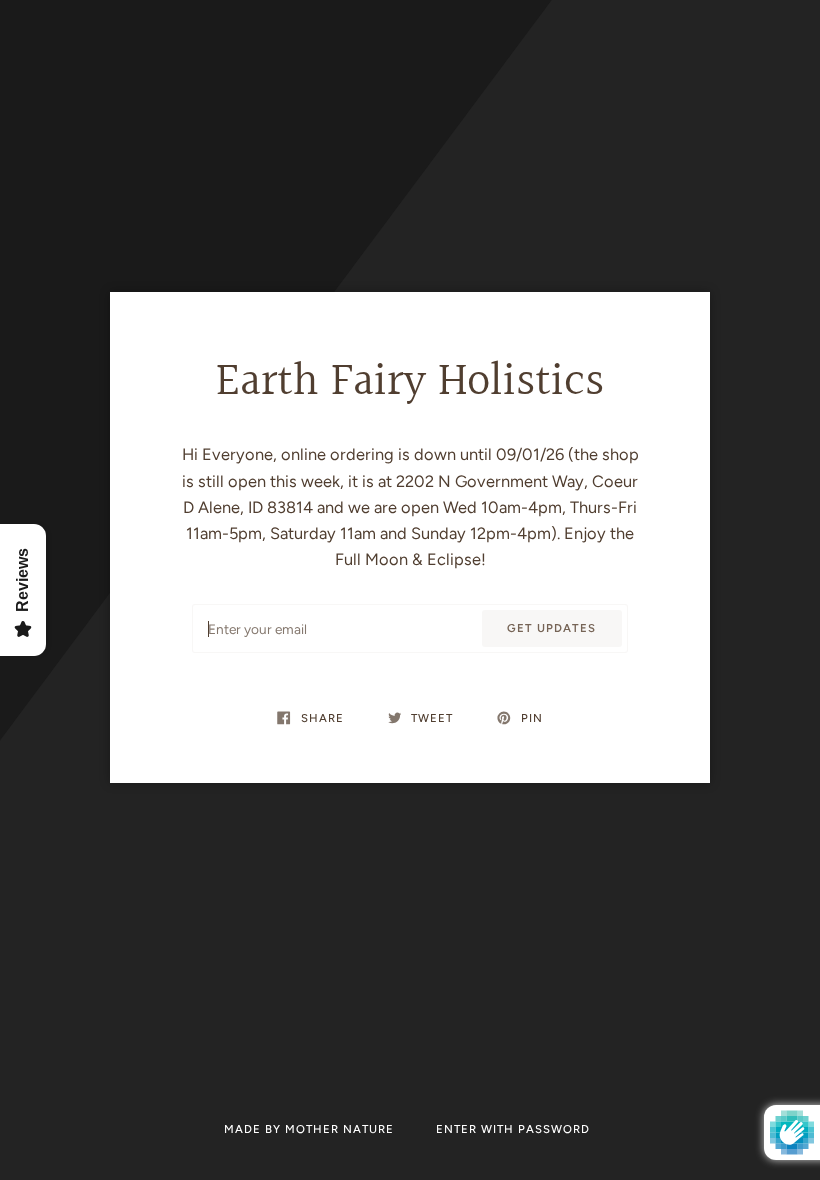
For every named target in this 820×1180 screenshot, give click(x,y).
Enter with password (513, 1129)
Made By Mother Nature (311, 1129)
